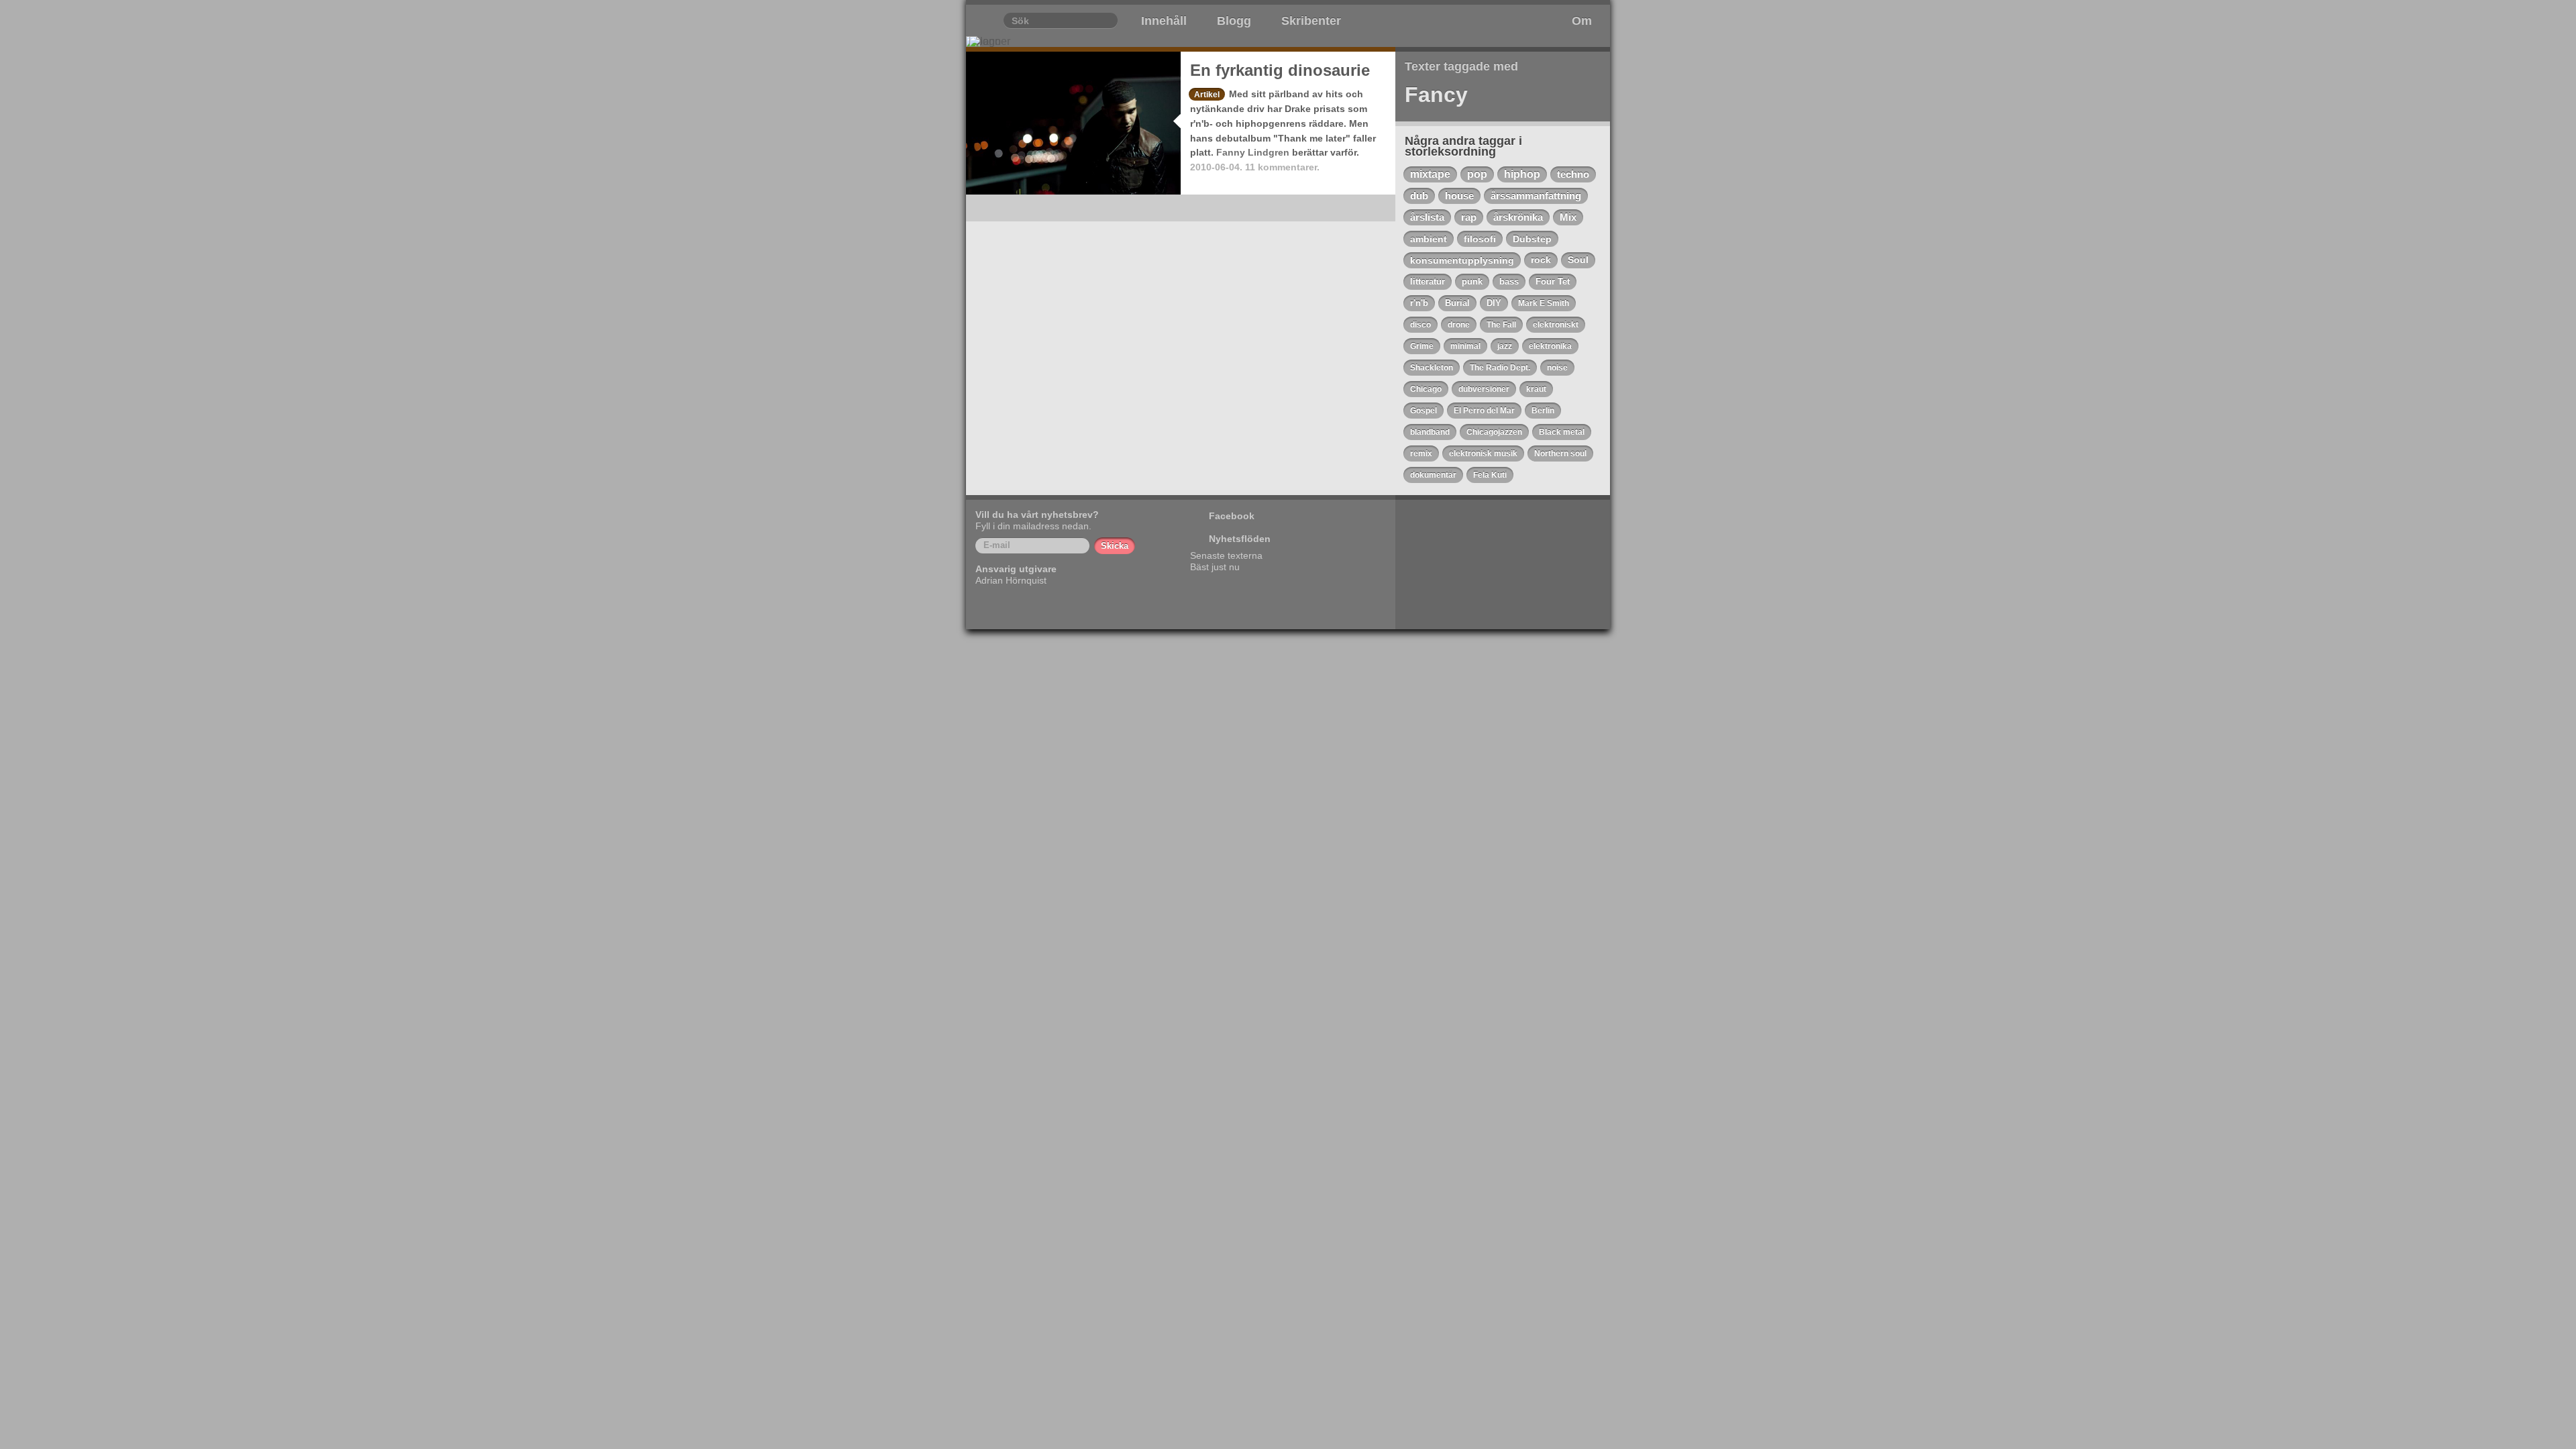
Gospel (1424, 411)
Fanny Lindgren (1253, 152)
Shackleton (1432, 368)
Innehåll (1164, 21)
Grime (1422, 346)
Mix (1568, 217)
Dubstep (1532, 239)
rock (1541, 260)
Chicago (1426, 389)
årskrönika (1518, 217)
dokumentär (1433, 475)
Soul (1578, 260)
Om (1582, 21)
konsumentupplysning (1462, 260)
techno (1573, 174)
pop (1477, 174)
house (1459, 196)
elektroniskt (1556, 325)
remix (1421, 453)
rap (1469, 217)
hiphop (1522, 174)
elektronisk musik (1483, 453)
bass (1509, 281)
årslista (1427, 217)
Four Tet (1553, 281)
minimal (1465, 346)
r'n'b (1419, 303)
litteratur (1428, 281)
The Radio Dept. (1500, 368)
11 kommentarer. (1282, 167)
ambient (1429, 239)
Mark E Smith (1544, 303)
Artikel (1207, 95)
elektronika (1550, 346)
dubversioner (1484, 389)
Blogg (1234, 21)
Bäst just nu (1215, 567)
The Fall (1501, 325)
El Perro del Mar (1484, 411)
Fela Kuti (1490, 475)
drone (1459, 325)
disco (1420, 325)
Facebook (1232, 516)
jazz (1505, 346)
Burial (1457, 303)
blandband (1430, 432)
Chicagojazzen (1494, 432)
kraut (1536, 389)
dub (1419, 196)
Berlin (1543, 411)
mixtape (1430, 174)
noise (1557, 368)
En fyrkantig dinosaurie (1280, 70)
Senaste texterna (1226, 555)
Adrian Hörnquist (1011, 580)
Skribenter (1311, 21)
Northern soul (1560, 453)
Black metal (1562, 432)
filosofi (1480, 239)
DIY (1494, 303)
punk (1472, 281)
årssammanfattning (1536, 196)
